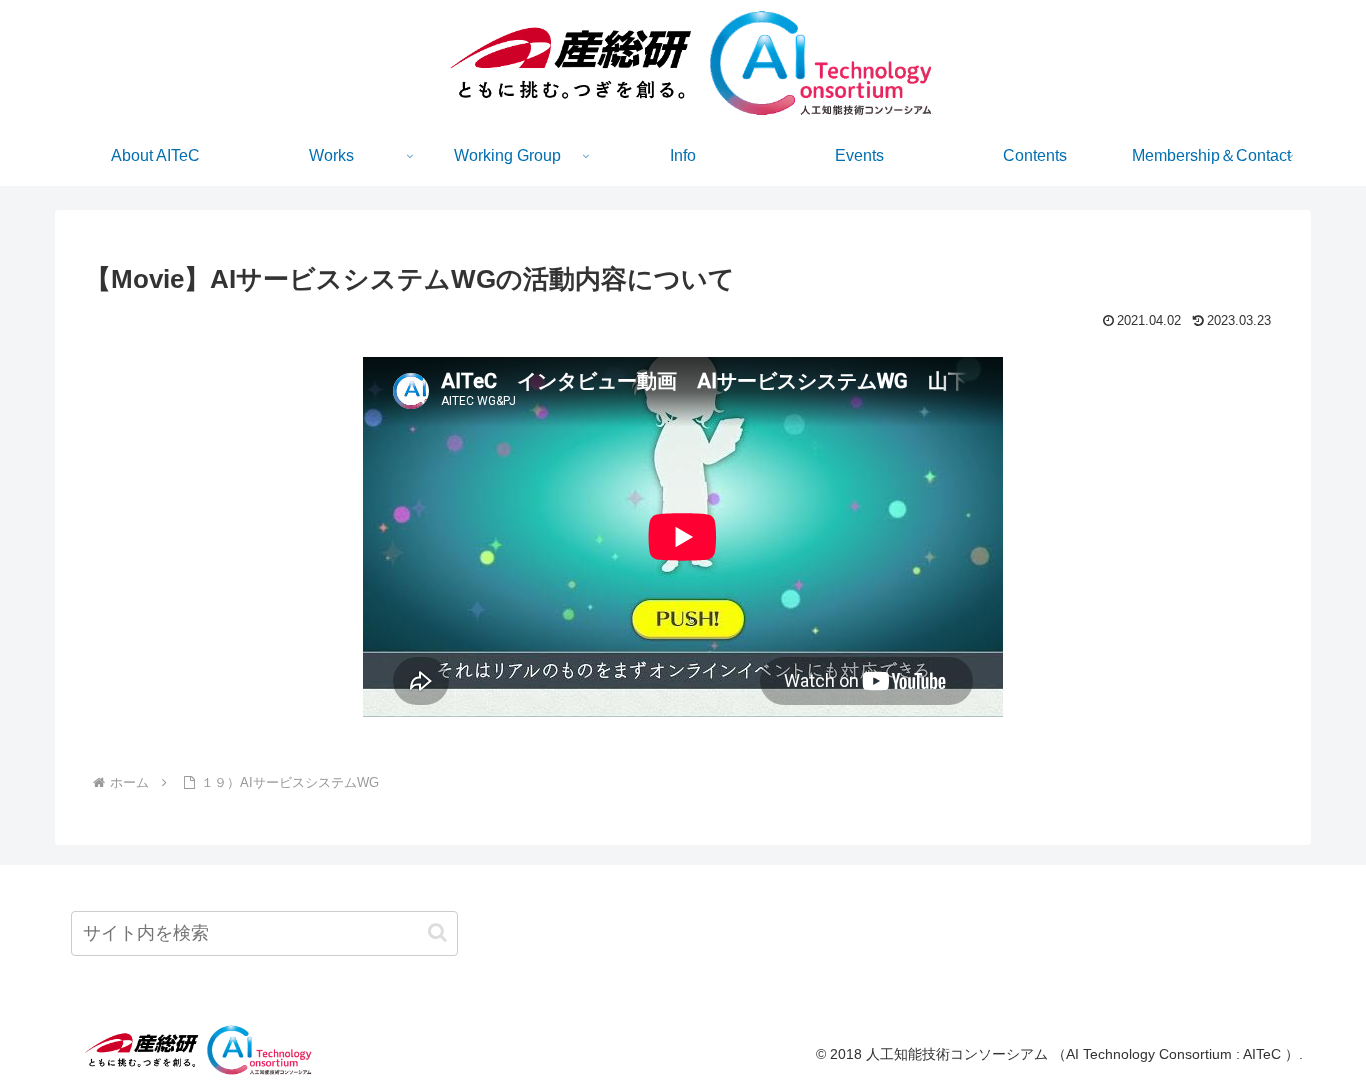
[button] (437, 932)
